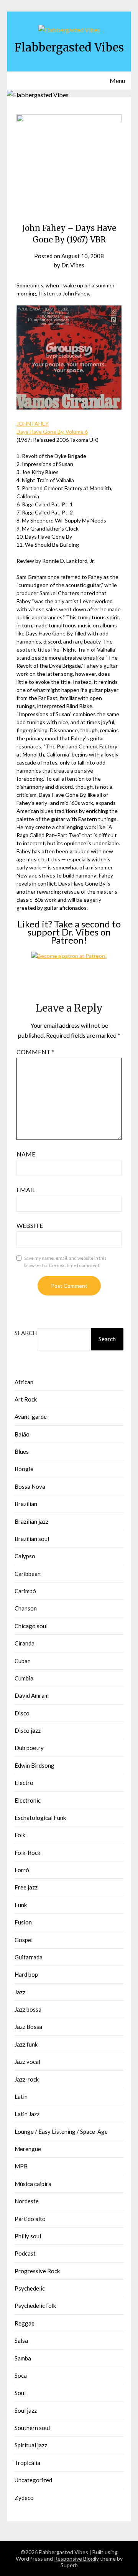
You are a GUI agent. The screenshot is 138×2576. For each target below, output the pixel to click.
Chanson (26, 1608)
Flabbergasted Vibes (69, 47)
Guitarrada (29, 1957)
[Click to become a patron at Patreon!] (69, 956)
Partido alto (30, 2219)
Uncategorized (33, 2480)
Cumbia (24, 1678)
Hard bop (26, 1974)
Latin (21, 2097)
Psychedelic (30, 2288)
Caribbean (28, 1574)
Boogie (24, 1469)
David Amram (32, 1695)
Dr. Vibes (73, 265)
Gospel (24, 1940)
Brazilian (26, 1504)
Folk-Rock (27, 1853)
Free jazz (26, 1887)
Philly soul (28, 2236)
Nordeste (27, 2201)
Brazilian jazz (31, 1521)
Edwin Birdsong (34, 1765)
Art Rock (26, 1399)
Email (26, 1190)
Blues (22, 1451)
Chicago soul (31, 1626)
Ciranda (25, 1643)
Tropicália (27, 2463)
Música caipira (33, 2184)
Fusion (23, 1922)
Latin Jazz (27, 2114)
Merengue (28, 2149)
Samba (23, 2358)
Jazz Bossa (28, 2027)
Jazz (20, 1992)
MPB (21, 2166)
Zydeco (24, 2498)
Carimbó (25, 1591)
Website (30, 1225)
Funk (21, 1905)
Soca (21, 2375)
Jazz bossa (28, 2009)
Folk (20, 1835)
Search (26, 1333)
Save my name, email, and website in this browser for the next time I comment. (65, 1262)
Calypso (25, 1556)
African (24, 1382)
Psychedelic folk (35, 2306)
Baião (22, 1434)
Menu (117, 80)
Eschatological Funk (40, 1818)
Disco (22, 1713)
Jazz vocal (27, 2062)
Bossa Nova (30, 1486)
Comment (35, 1052)
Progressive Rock (37, 2271)
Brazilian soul (32, 1539)
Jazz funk (26, 2044)
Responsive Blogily (76, 2559)
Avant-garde (31, 1417)
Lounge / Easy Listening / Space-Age (61, 2131)
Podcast (25, 2253)
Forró (22, 1870)
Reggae (25, 2323)
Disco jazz (28, 1730)
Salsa (21, 2340)
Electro (24, 1783)
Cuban (23, 1661)
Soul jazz (26, 2410)
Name (26, 1154)
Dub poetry (29, 1748)
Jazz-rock (27, 2079)
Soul (20, 2393)
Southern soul (32, 2428)
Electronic (28, 1800)
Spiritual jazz (31, 2445)
